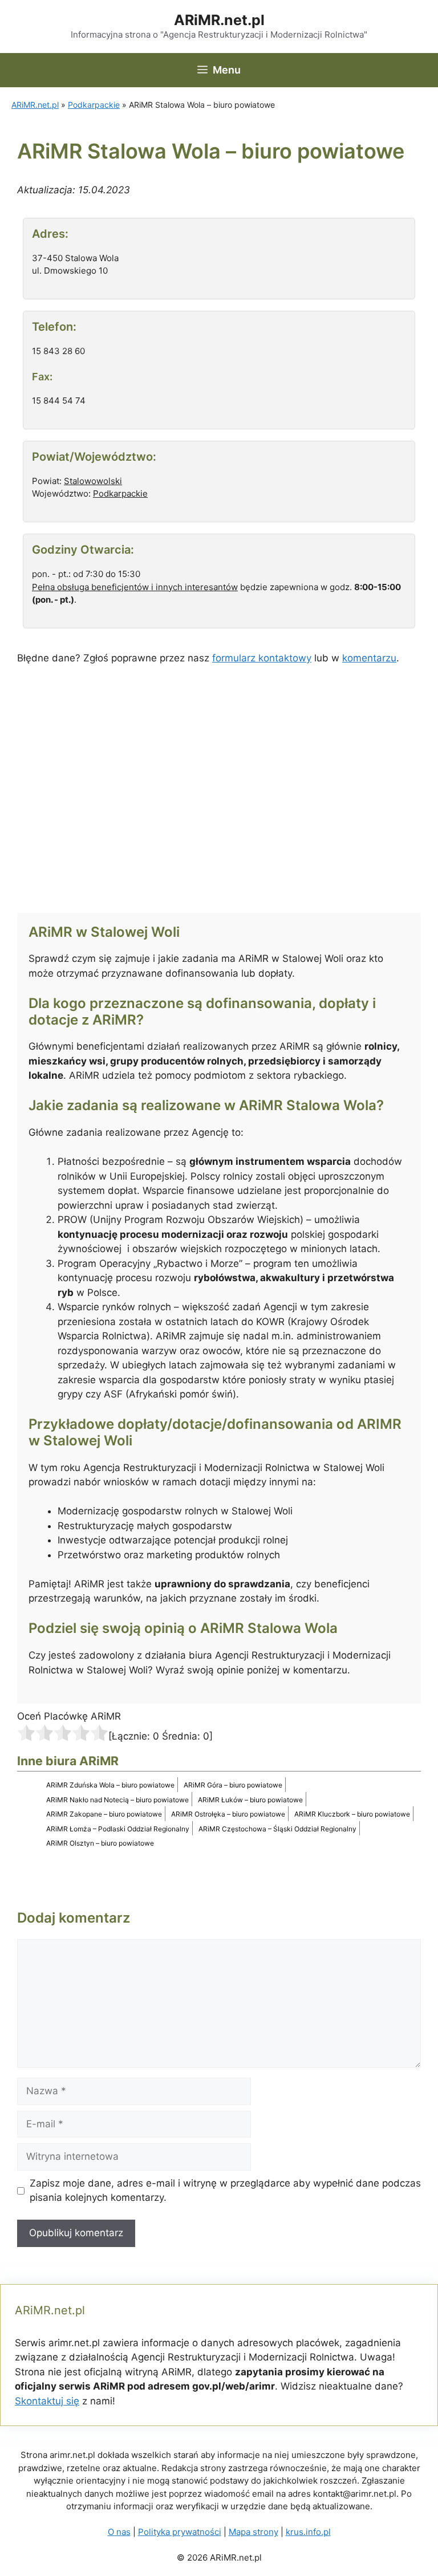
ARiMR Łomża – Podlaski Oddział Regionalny (118, 1829)
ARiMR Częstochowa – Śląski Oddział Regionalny (277, 1829)
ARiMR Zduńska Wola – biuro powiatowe (110, 1785)
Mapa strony (254, 2532)
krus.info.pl (308, 2532)
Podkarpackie (94, 105)
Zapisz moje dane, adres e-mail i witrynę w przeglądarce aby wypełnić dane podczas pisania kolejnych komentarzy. (225, 2191)
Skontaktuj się (47, 2401)
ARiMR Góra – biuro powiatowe (233, 1785)
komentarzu (369, 658)
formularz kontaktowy (262, 658)
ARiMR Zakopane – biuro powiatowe (104, 1814)
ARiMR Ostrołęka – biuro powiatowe (228, 1814)
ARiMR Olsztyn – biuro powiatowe (100, 1843)
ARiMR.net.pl (219, 20)
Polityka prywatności (180, 2532)
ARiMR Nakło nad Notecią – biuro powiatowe (117, 1800)
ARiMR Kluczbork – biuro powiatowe (352, 1814)
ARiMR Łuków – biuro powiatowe (250, 1800)
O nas (119, 2532)
